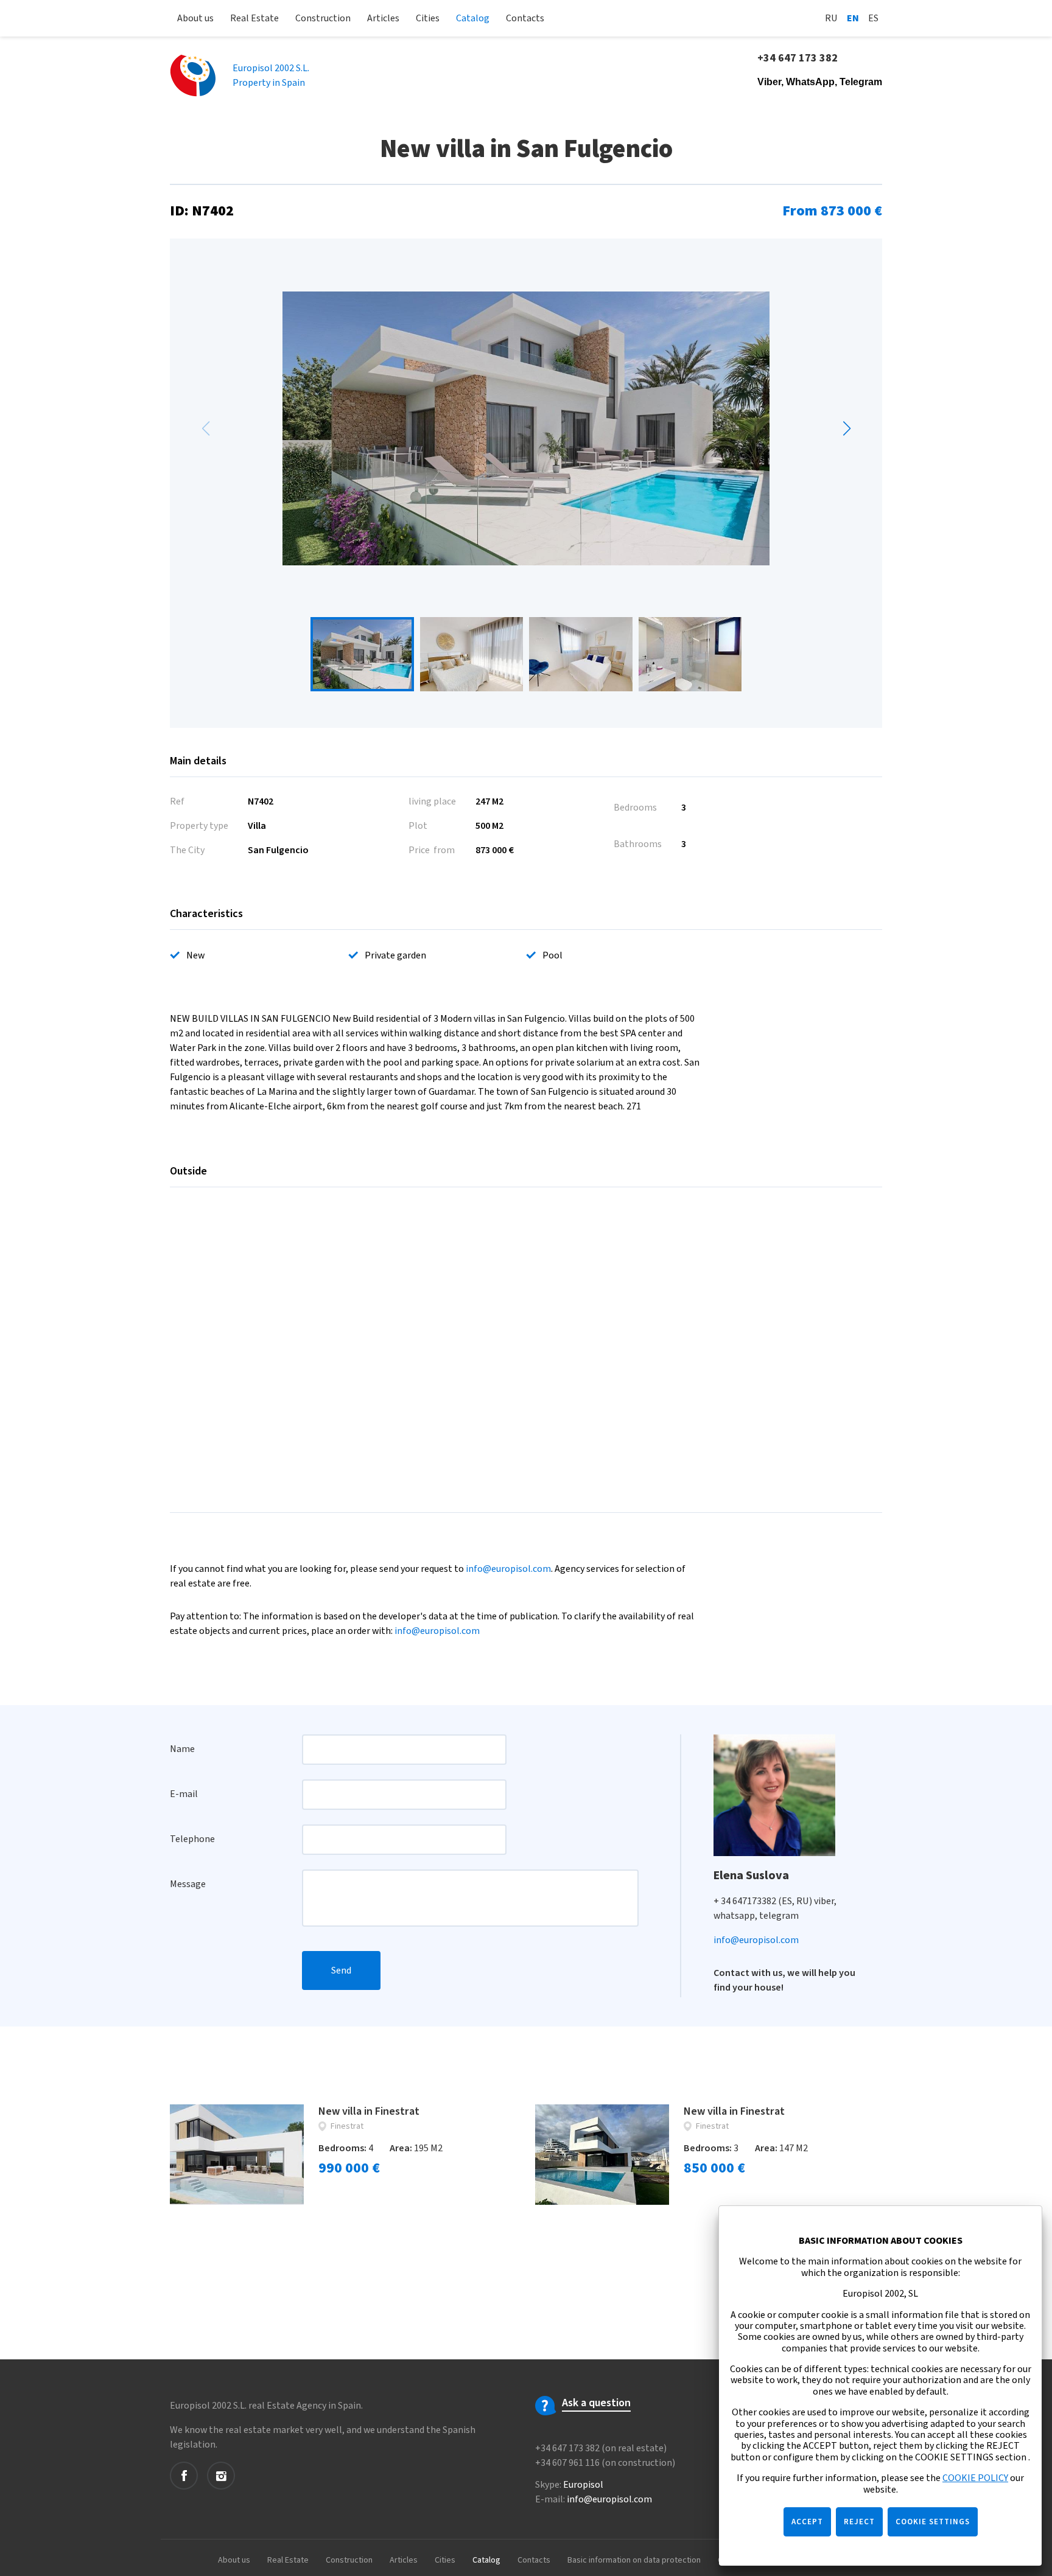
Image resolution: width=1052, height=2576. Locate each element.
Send (341, 1970)
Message (188, 1884)
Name (182, 1749)
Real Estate (254, 18)
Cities (428, 18)
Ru (831, 18)
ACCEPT (807, 2522)
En (853, 18)
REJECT (859, 2522)
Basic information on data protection (634, 2560)
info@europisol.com (508, 1569)
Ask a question (596, 2403)
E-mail (184, 1794)
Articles (383, 18)
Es (873, 18)
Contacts (525, 18)
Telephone (192, 1839)
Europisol (583, 2485)
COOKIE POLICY (975, 2478)
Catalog (473, 18)
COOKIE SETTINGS (933, 2522)
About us (195, 18)
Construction (323, 18)
